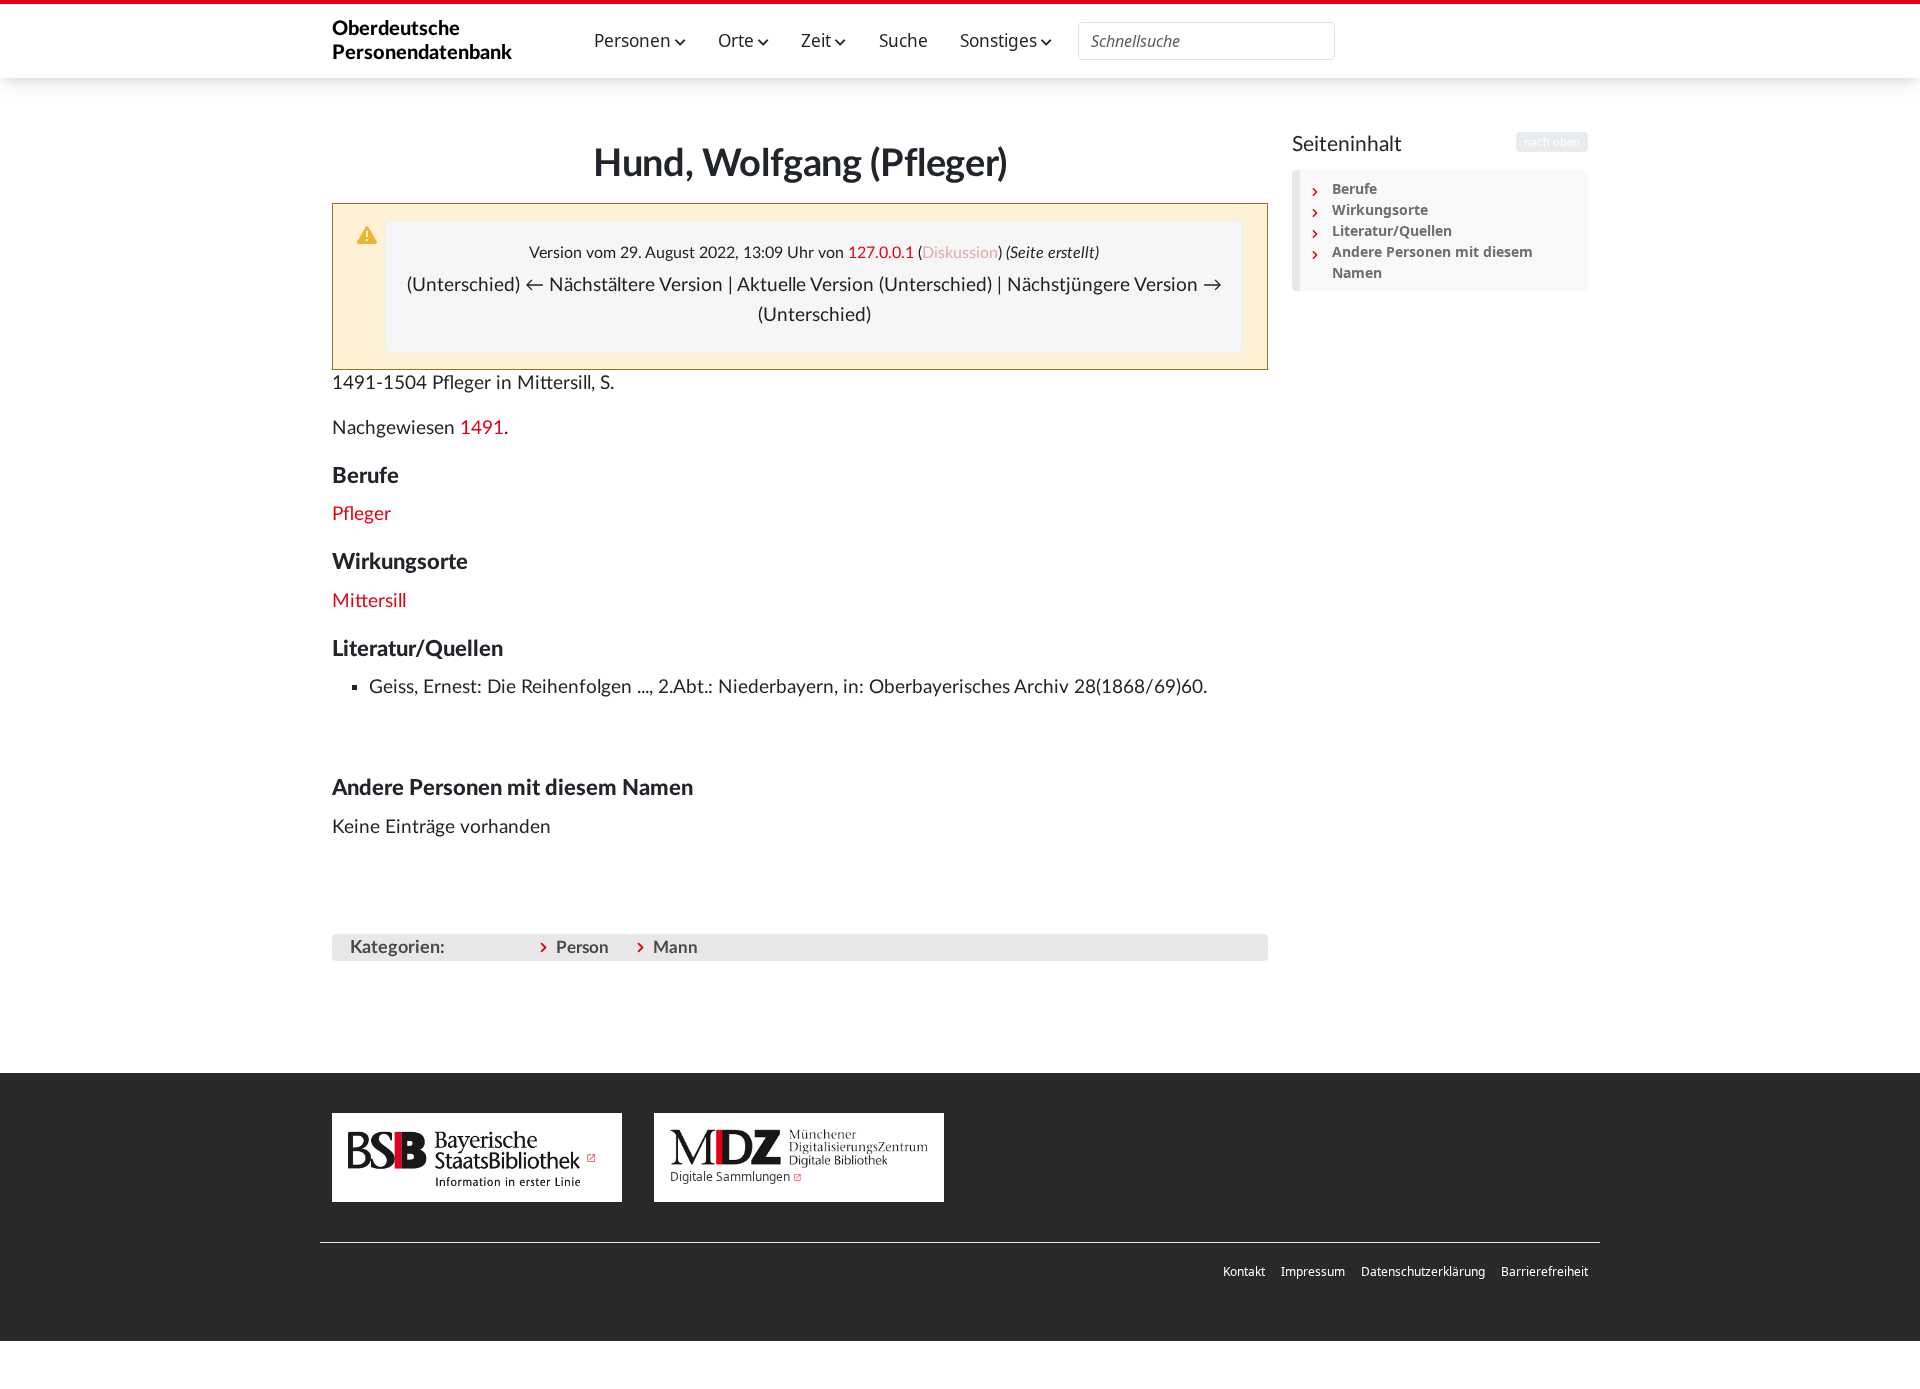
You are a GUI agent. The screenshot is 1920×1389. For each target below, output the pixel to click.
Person (582, 947)
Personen (634, 40)
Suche (903, 40)
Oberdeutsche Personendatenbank (422, 41)
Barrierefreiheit (1544, 1271)
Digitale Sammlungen (730, 1176)
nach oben (1552, 142)
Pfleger (361, 514)
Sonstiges (1000, 40)
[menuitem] (1244, 1272)
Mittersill (369, 601)
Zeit (818, 40)
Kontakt (1244, 1271)
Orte (738, 40)
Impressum (1313, 1271)
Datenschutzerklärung (1423, 1271)
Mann (675, 947)
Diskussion (960, 253)
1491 (482, 428)
